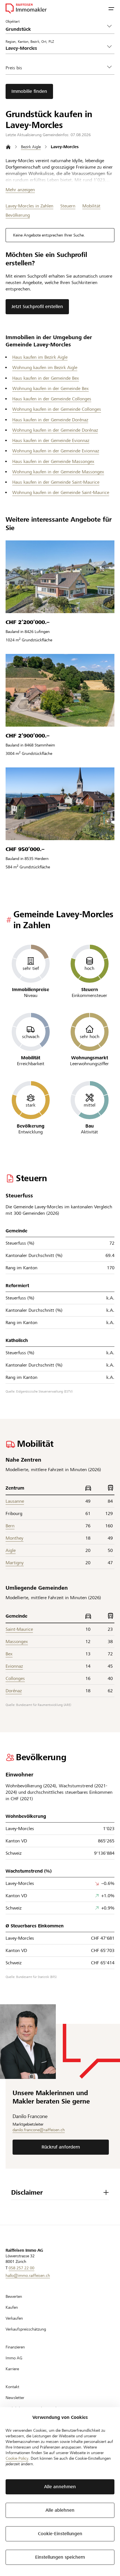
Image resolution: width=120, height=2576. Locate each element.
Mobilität (91, 206)
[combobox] (56, 48)
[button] (111, 8)
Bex (9, 1654)
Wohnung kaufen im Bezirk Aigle (45, 368)
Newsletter (15, 2398)
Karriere (12, 2369)
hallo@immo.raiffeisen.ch (28, 2275)
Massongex (17, 1642)
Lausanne (15, 1501)
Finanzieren (15, 2347)
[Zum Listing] (60, 577)
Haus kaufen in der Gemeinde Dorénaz (50, 420)
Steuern (68, 206)
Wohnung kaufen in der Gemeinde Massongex (58, 472)
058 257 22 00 (21, 2268)
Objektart (13, 21)
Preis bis (14, 68)
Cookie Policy (17, 2458)
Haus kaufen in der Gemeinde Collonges (52, 399)
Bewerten (14, 2296)
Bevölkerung (18, 215)
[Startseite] (8, 147)
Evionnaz (14, 1666)
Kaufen (12, 2307)
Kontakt (12, 2387)
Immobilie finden (29, 91)
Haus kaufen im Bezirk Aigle (40, 357)
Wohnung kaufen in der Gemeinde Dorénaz (55, 430)
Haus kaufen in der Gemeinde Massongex (53, 461)
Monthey (15, 1538)
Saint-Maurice (19, 1629)
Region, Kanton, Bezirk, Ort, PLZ (30, 41)
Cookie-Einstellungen (60, 2534)
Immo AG (14, 2358)
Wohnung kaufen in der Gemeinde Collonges (57, 409)
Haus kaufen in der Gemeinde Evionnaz (51, 440)
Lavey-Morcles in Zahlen (29, 206)
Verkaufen (14, 2318)
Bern (10, 1526)
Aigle (11, 1550)
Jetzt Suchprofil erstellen (37, 307)
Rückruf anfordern (61, 2147)
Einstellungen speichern (60, 2557)
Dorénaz (14, 1691)
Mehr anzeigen (20, 190)
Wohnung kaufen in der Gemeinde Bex (51, 388)
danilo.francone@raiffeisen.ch (39, 2130)
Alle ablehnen (60, 2510)
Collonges (15, 1678)
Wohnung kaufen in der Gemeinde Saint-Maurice (61, 492)
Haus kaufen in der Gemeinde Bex (46, 378)
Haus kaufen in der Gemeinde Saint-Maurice (56, 482)
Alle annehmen (60, 2487)
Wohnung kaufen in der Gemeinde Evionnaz (56, 451)
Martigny (15, 1563)
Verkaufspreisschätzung (26, 2329)
